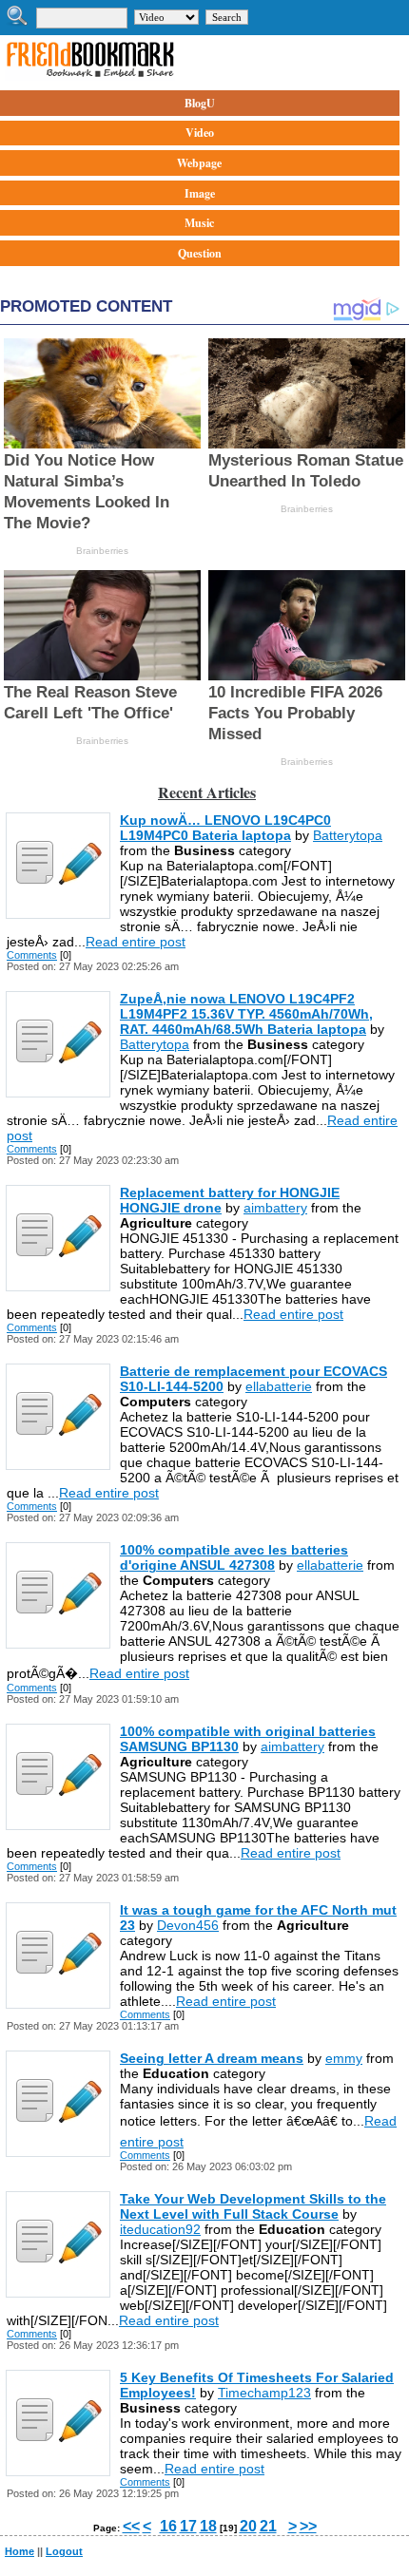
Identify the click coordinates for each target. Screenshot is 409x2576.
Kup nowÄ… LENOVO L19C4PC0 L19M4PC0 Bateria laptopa (225, 828)
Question (200, 253)
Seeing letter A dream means (212, 2058)
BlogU (200, 103)
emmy (344, 2058)
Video (200, 133)
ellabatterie (279, 1386)
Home (19, 2551)
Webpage (199, 163)
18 (208, 2526)
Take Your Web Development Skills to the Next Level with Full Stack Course (253, 2206)
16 (168, 2526)
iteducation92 (160, 2229)
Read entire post (136, 942)
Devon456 (188, 1925)
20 (248, 2526)
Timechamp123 (264, 2393)
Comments (32, 955)
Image (200, 193)
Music (199, 223)
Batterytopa (348, 835)
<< (131, 2526)
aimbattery (275, 1208)
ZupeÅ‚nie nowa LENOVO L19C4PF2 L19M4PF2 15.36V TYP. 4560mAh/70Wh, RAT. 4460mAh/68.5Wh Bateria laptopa (246, 1014)
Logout (64, 2551)
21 (268, 2526)
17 (188, 2526)
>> (308, 2526)
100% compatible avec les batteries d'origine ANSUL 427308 (234, 1557)
